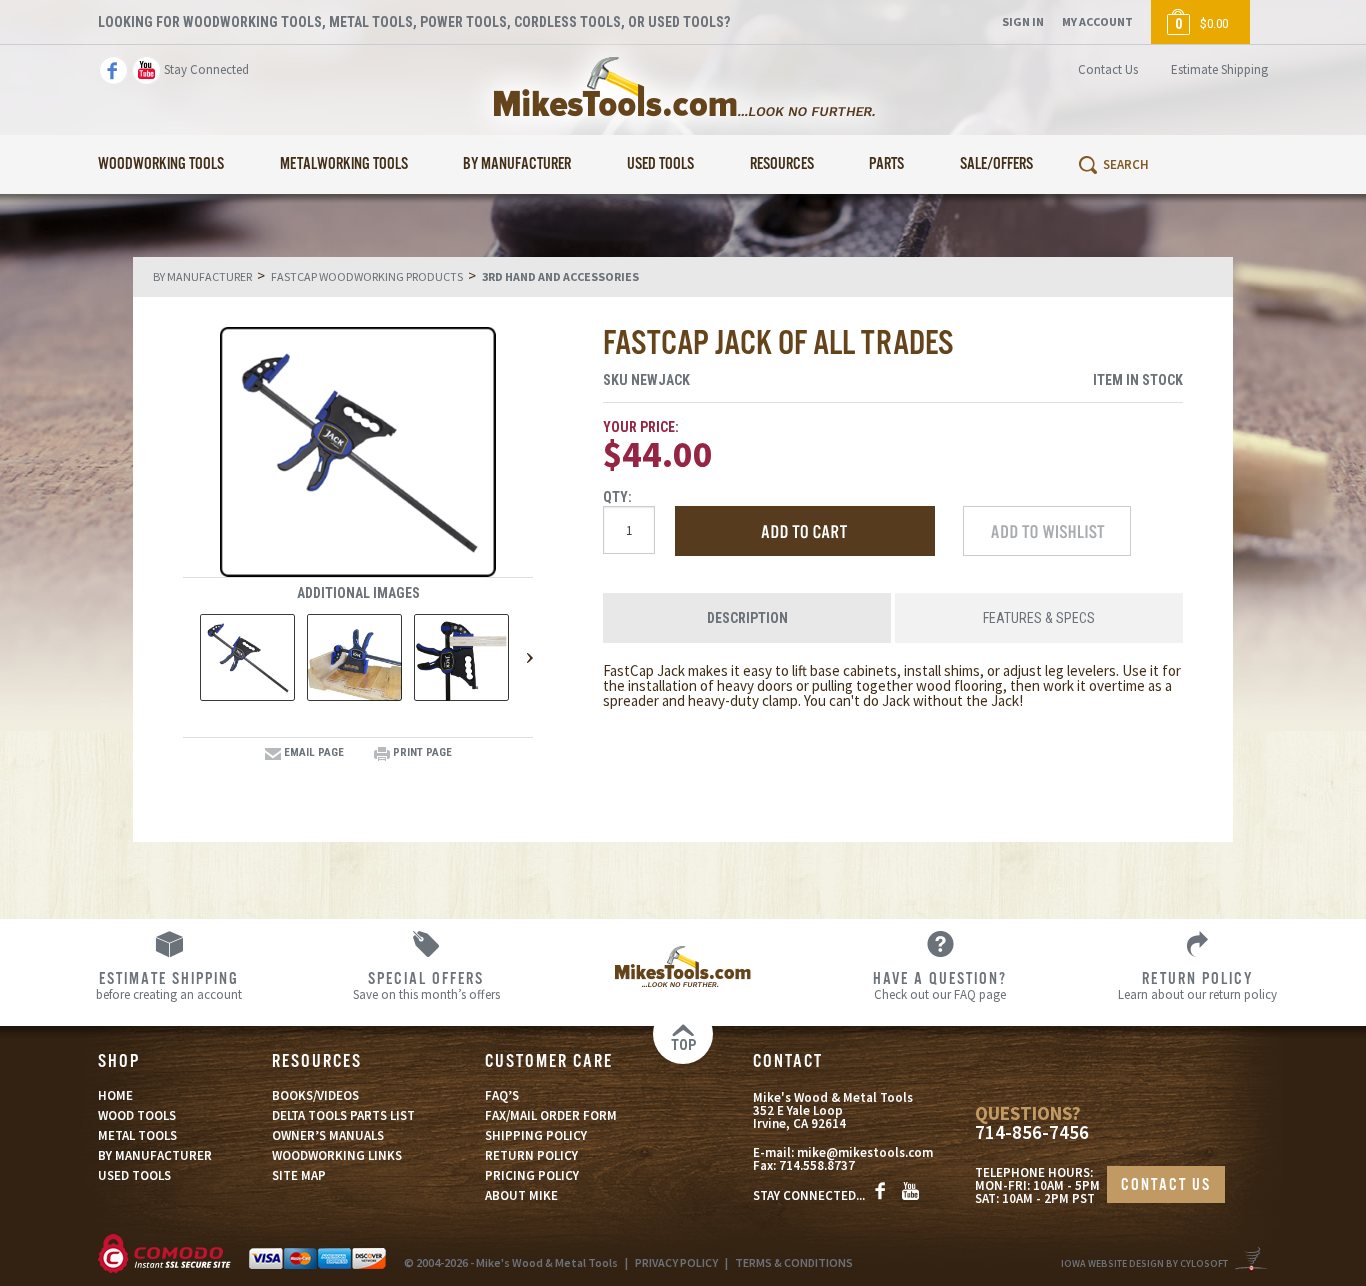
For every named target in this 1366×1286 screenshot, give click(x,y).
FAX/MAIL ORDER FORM (551, 1115)
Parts (886, 164)
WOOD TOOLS (137, 1115)
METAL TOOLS (137, 1135)
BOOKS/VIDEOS (315, 1095)
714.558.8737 (817, 1165)
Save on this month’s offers (426, 985)
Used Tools (660, 164)
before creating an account (169, 985)
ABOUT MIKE (521, 1195)
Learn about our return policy (1197, 985)
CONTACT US (1166, 1185)
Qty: (617, 497)
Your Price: (641, 427)
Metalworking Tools (344, 164)
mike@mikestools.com (865, 1152)
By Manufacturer (517, 164)
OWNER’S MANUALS (328, 1135)
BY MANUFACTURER (155, 1155)
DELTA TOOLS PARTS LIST (343, 1115)
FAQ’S (502, 1095)
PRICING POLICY (532, 1175)
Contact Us (1108, 69)
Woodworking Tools (161, 164)
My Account (1097, 21)
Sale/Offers (996, 164)
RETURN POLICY (531, 1155)
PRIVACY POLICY (676, 1262)
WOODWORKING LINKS (337, 1155)
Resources (782, 164)
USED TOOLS (134, 1175)
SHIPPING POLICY (536, 1135)
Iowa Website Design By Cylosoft (1144, 1263)
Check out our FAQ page (940, 985)
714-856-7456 (1032, 1132)
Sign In (1023, 21)
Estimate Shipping (1219, 69)
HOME (115, 1095)
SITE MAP (299, 1175)
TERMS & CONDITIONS (794, 1262)
